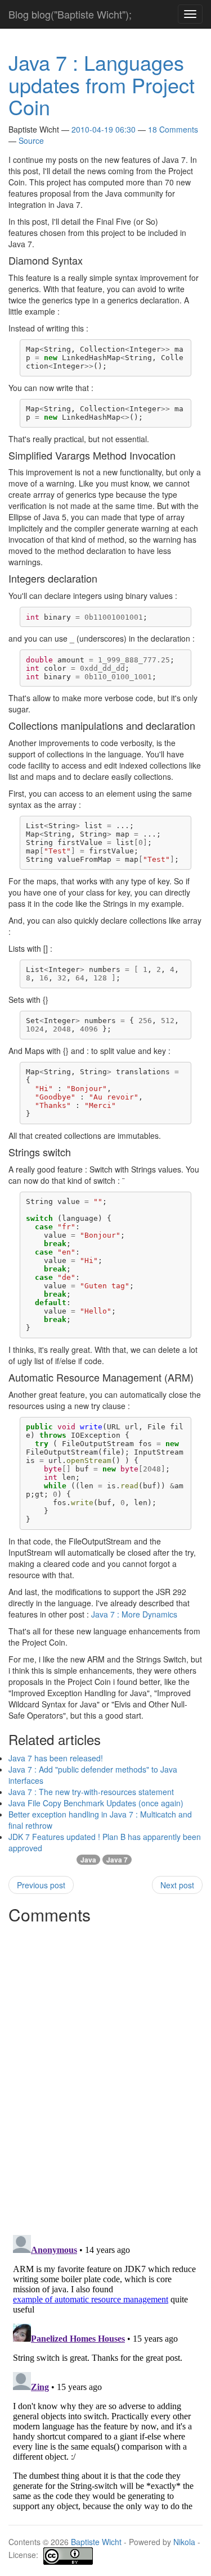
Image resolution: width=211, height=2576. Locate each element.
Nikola (184, 2542)
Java (88, 1860)
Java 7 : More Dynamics (134, 1614)
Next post (177, 1885)
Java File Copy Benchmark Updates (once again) (96, 1803)
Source (31, 140)
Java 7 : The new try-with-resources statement (91, 1792)
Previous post (41, 1885)
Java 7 (117, 1860)
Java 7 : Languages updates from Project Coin (102, 84)
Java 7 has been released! (56, 1758)
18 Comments (173, 129)
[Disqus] (105, 2070)
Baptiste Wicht (96, 2542)
